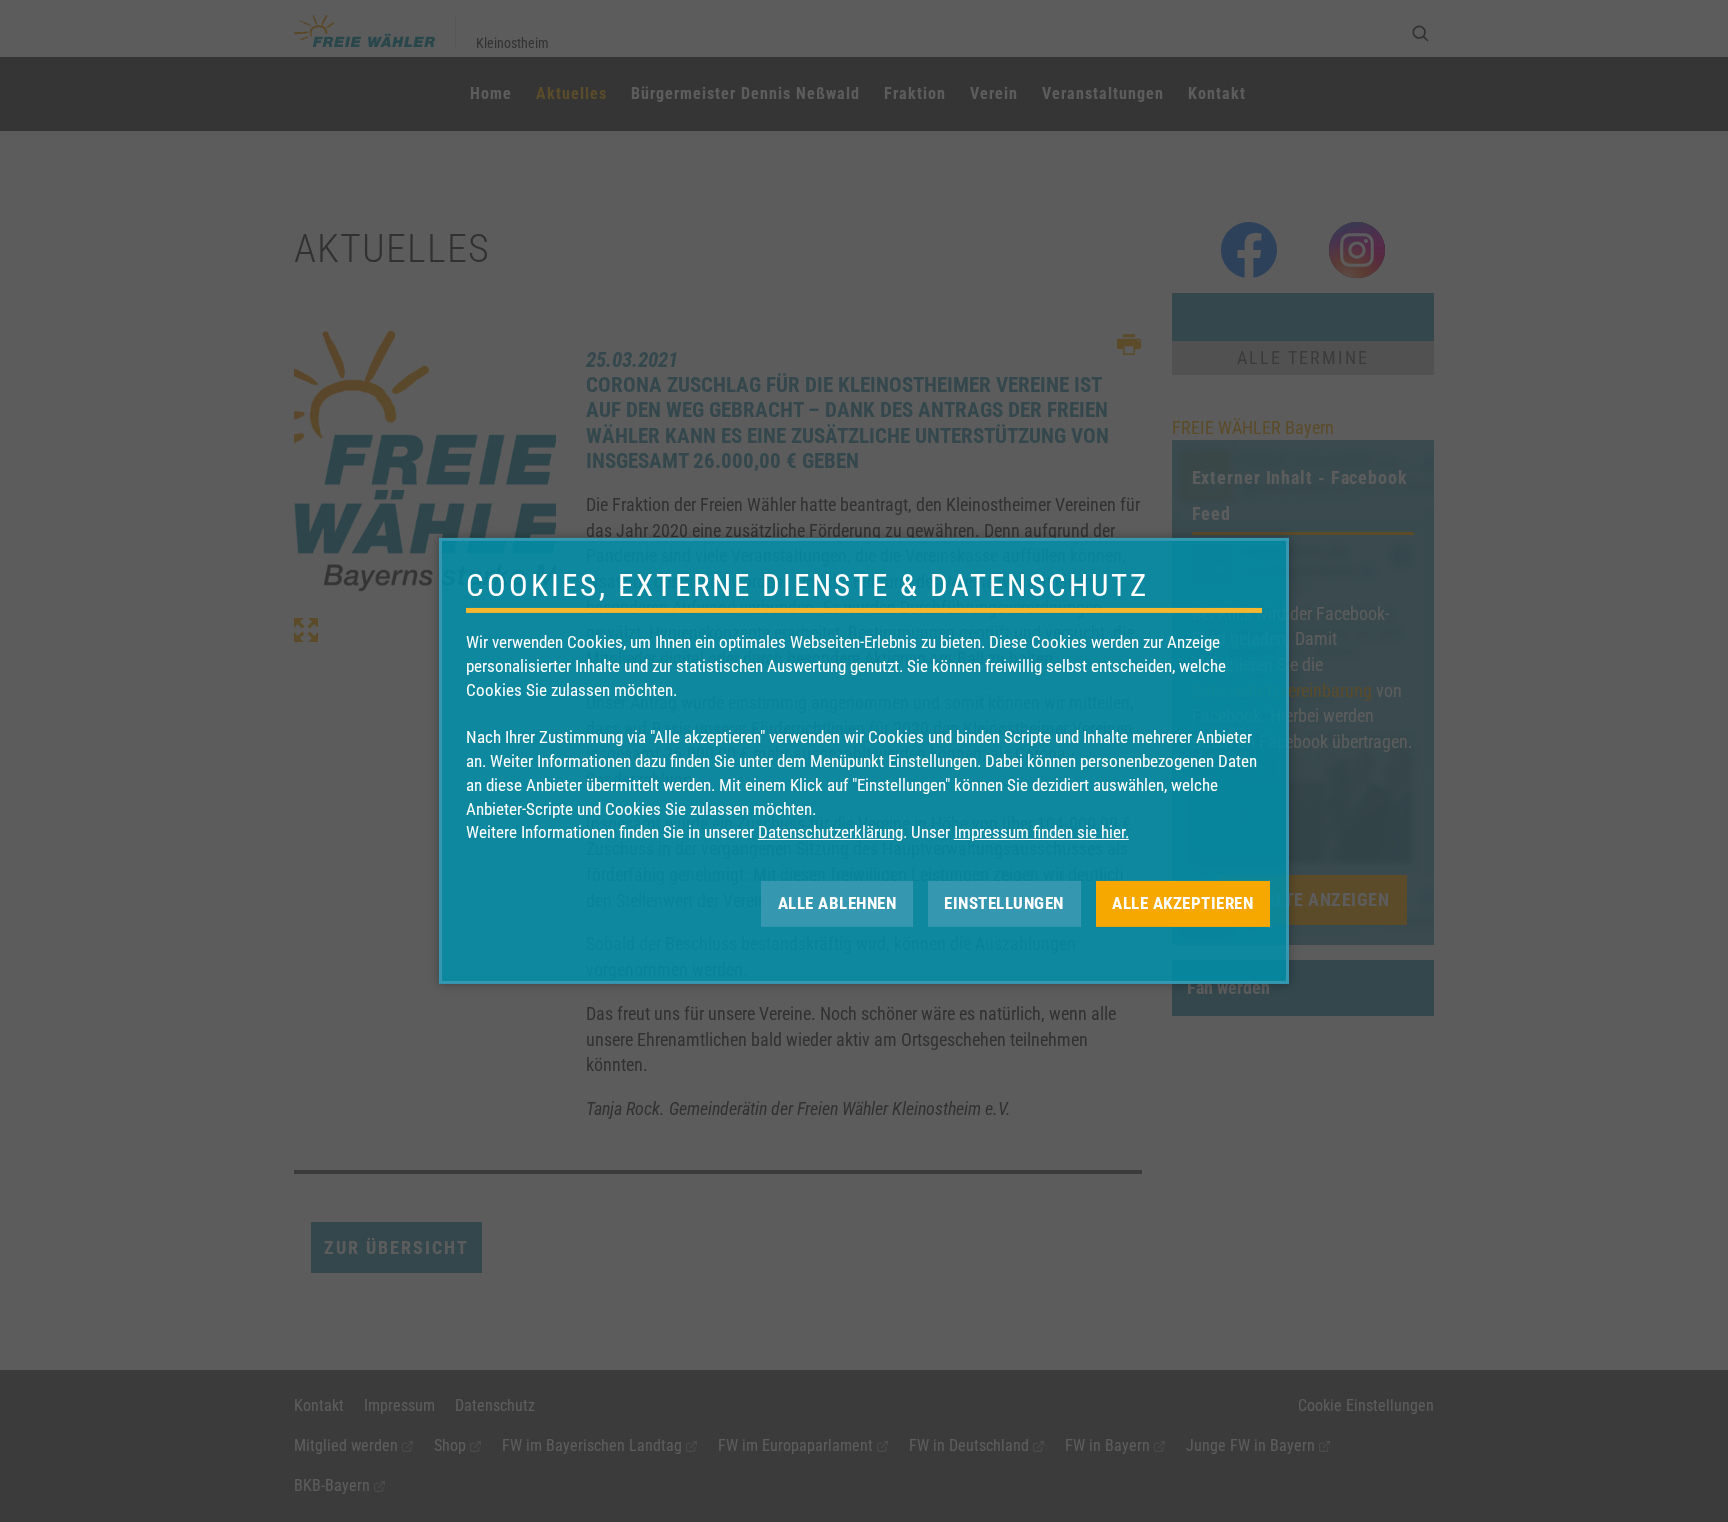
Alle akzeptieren (1182, 903)
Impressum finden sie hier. (1041, 832)
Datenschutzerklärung (830, 832)
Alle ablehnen (837, 903)
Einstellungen (1004, 903)
